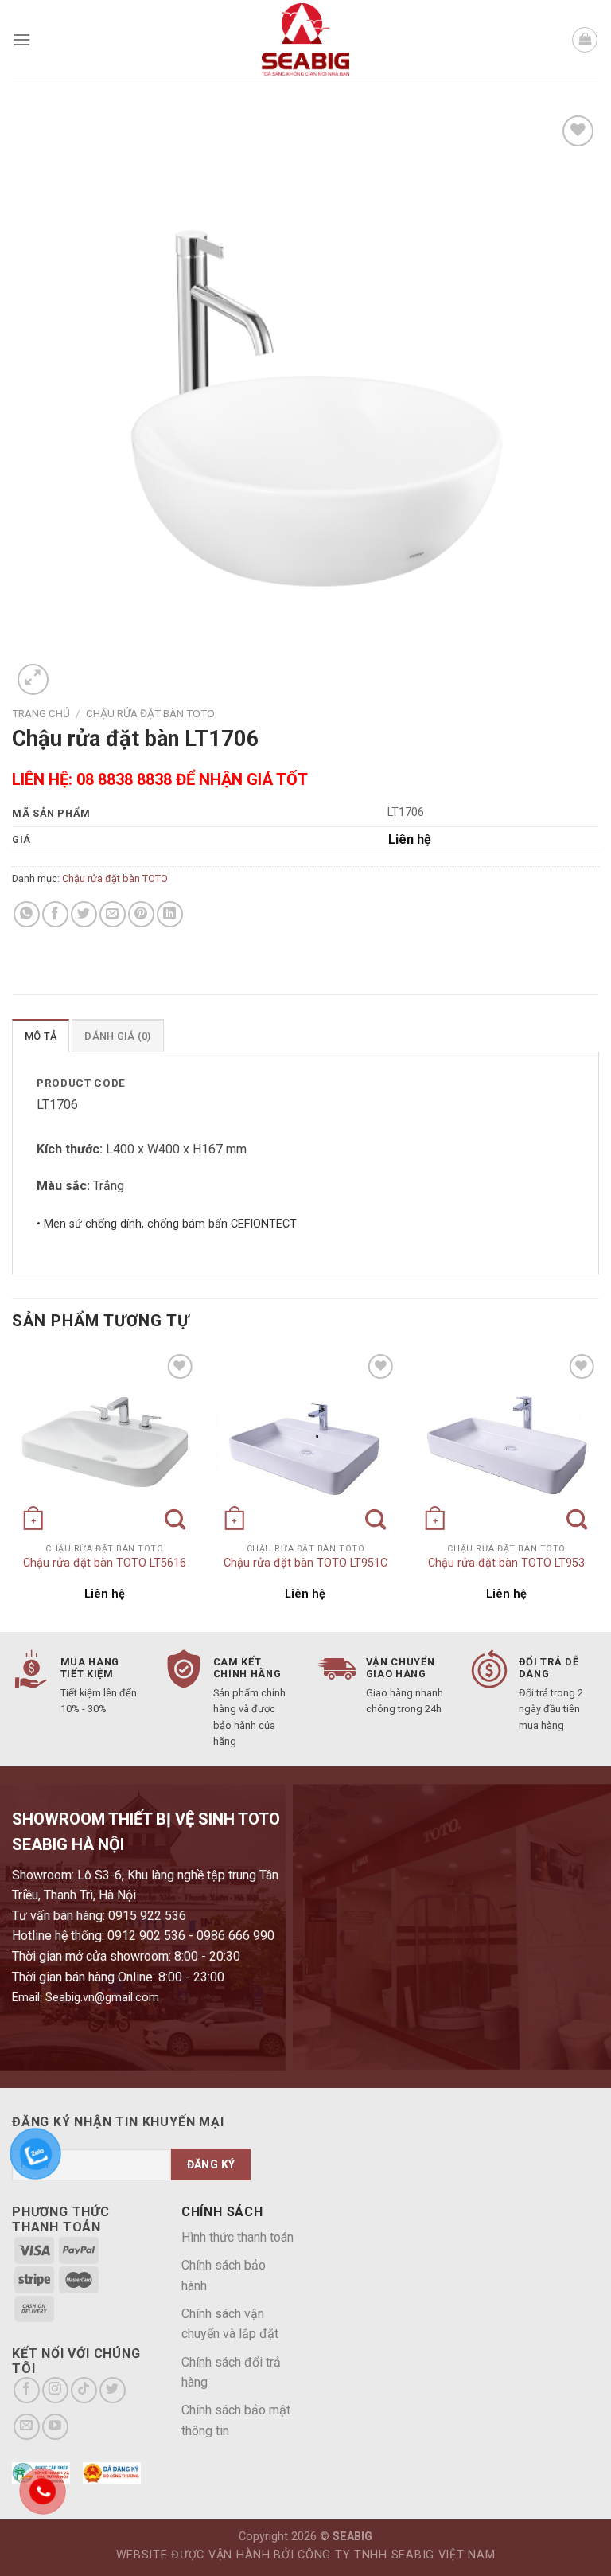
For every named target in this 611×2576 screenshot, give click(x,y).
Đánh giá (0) (117, 1036)
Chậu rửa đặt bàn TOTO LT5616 (105, 1563)
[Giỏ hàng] (585, 40)
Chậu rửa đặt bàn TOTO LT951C (305, 1563)
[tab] (41, 1036)
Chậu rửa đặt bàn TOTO (150, 713)
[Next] (598, 1489)
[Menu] (21, 39)
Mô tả (41, 1036)
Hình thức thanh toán (237, 2237)
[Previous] (13, 1489)
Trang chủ (41, 713)
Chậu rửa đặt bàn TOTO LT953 (506, 1563)
